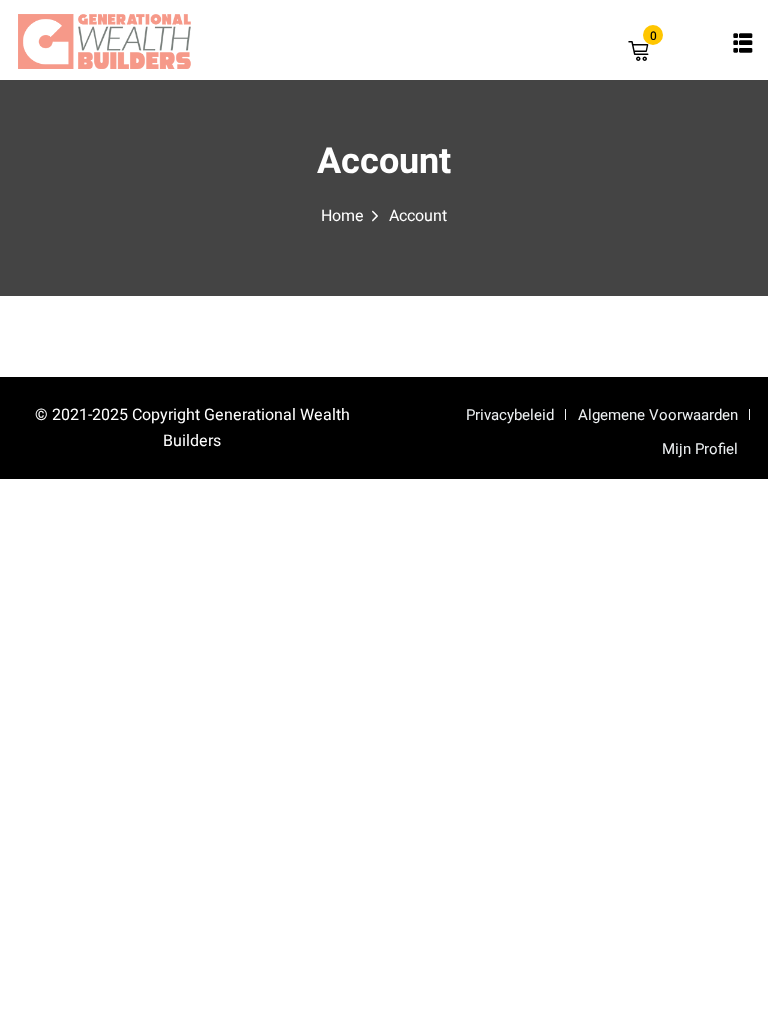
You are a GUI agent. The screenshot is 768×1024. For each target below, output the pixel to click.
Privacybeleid (510, 415)
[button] (743, 43)
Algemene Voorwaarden (658, 415)
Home (342, 216)
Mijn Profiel (700, 449)
